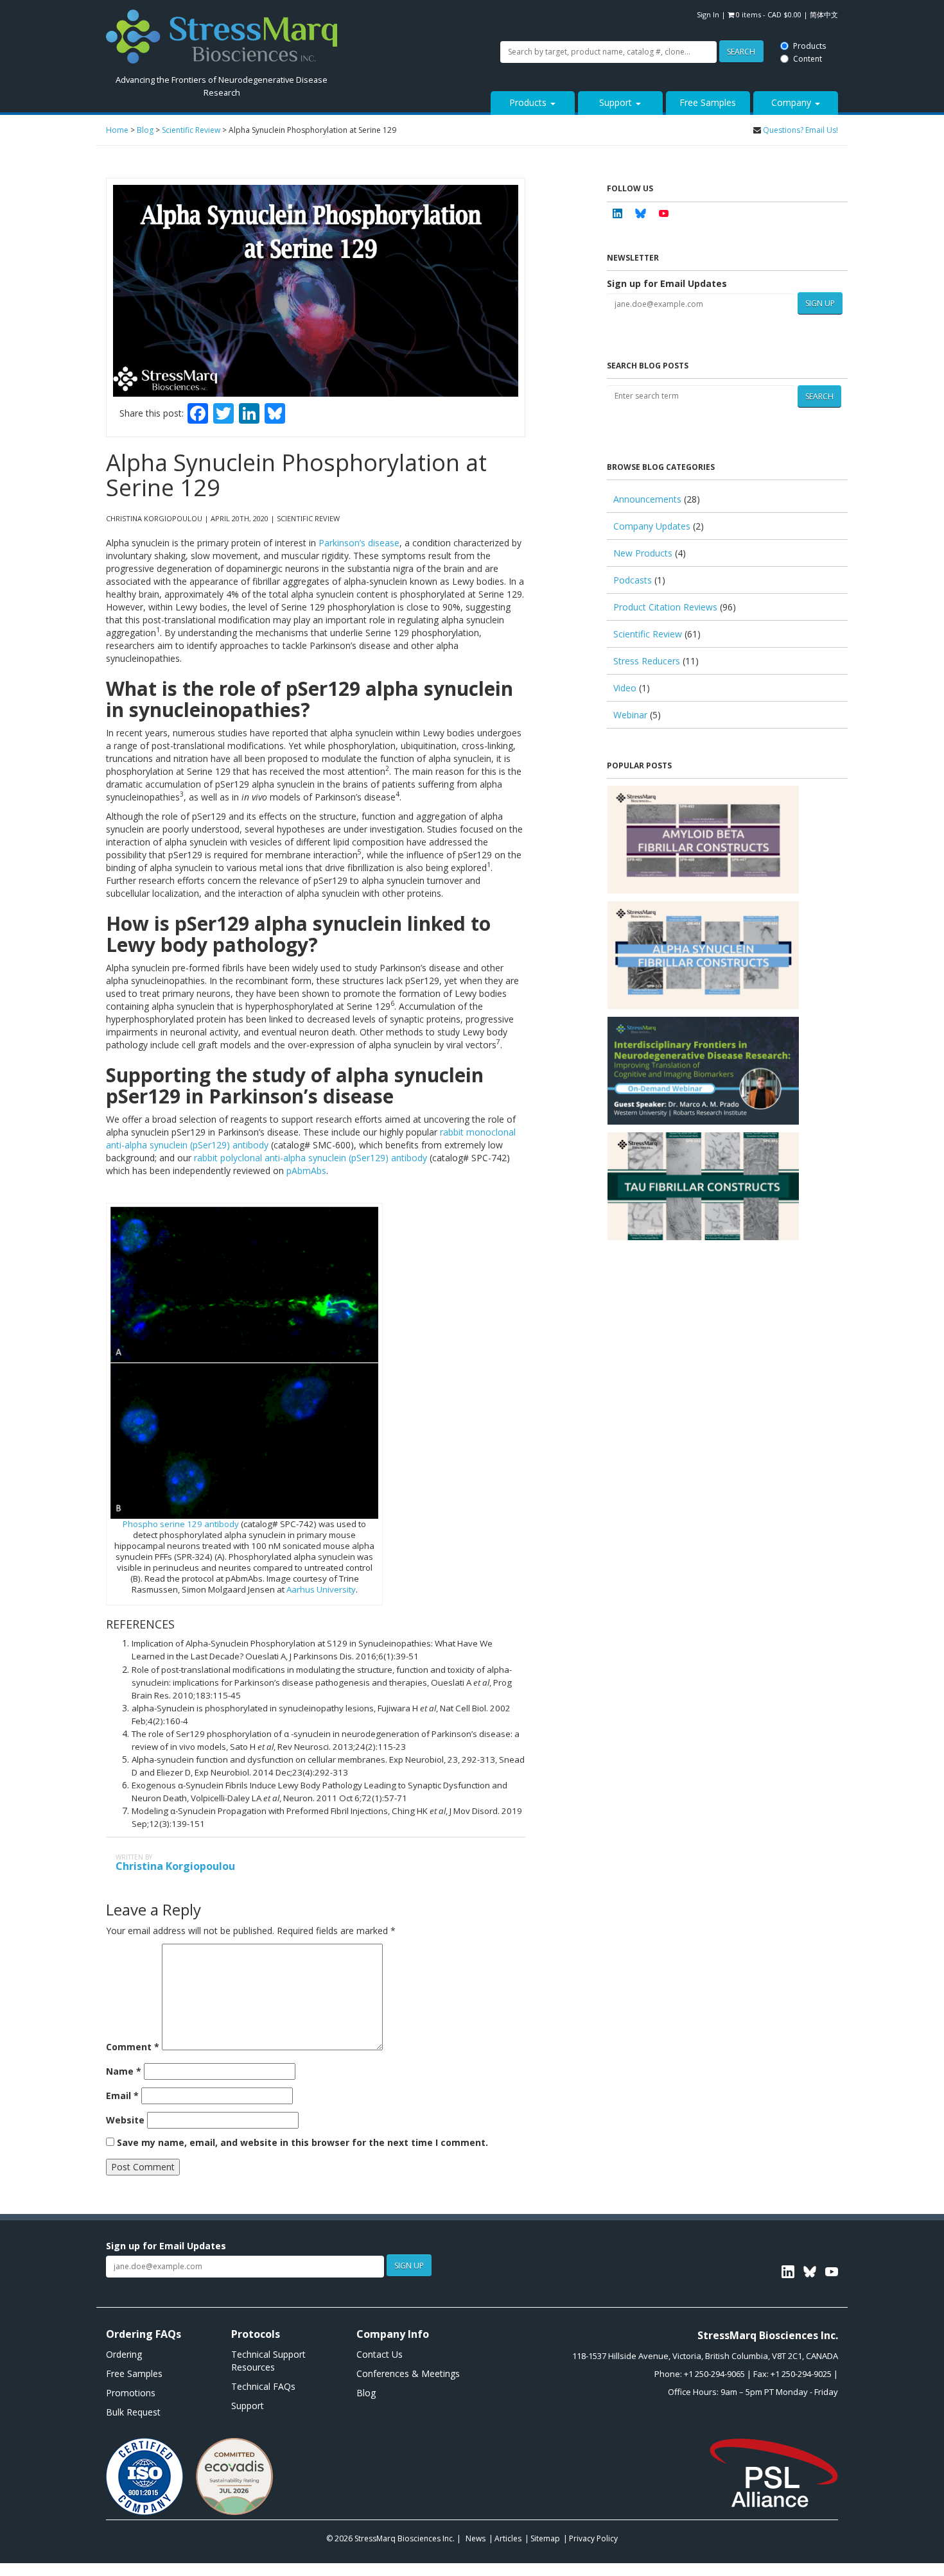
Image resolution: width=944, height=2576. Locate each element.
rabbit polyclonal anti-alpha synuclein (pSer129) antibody (310, 1158)
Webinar (630, 715)
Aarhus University (321, 1589)
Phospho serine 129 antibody (181, 1524)
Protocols (256, 2334)
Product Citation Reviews (665, 607)
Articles (508, 2538)
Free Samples (708, 102)
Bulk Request (133, 2412)
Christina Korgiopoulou (175, 1866)
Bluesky (640, 213)
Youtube (663, 213)
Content (446, 21)
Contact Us (380, 2354)
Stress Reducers (647, 661)
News (476, 2538)
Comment (133, 2047)
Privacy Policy (593, 2538)
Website (125, 2120)
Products (448, 8)
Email (122, 2096)
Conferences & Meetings (408, 2373)
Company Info (393, 2334)
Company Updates (652, 526)
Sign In (708, 14)
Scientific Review (648, 634)
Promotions (131, 2393)
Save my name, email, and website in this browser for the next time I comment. (302, 2142)
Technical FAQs (263, 2386)
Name (124, 2071)
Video (625, 688)
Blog (366, 2393)
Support (617, 102)
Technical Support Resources (268, 2361)
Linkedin (617, 213)
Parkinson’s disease (359, 543)
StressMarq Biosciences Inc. (406, 2538)
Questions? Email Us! (800, 130)
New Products (643, 553)
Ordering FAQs (144, 2334)
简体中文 (824, 14)
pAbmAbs (306, 1171)
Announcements (647, 499)
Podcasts (633, 580)
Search (378, 14)
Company (792, 102)
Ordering (124, 2354)
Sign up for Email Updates (667, 283)
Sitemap (545, 2538)
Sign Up (820, 303)
